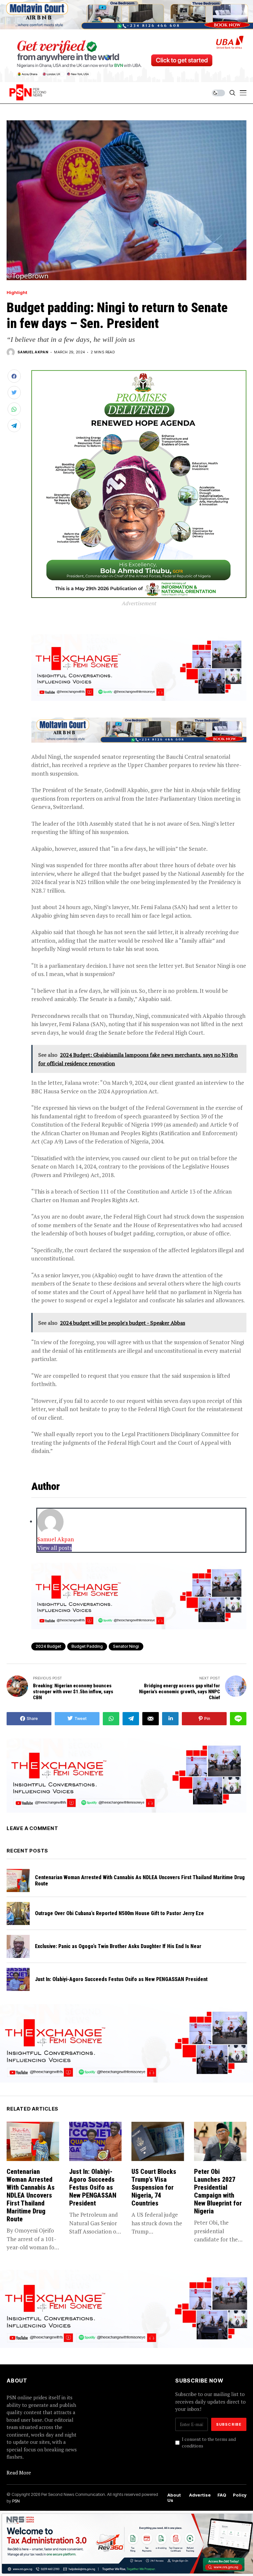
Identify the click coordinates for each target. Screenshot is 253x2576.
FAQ (222, 2495)
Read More (19, 2472)
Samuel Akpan (33, 352)
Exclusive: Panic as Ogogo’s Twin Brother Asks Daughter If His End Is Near (118, 1946)
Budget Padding (87, 1646)
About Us (174, 2498)
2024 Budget (48, 1646)
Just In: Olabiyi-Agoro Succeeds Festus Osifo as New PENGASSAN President (121, 1979)
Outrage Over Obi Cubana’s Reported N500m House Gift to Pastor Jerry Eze (119, 1913)
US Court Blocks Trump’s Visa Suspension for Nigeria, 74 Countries (154, 2187)
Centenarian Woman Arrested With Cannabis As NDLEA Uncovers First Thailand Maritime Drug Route (140, 1880)
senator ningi (126, 1646)
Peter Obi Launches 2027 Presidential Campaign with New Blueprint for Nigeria (218, 2191)
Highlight (17, 293)
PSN (16, 2501)
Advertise (200, 2495)
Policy (240, 2495)
